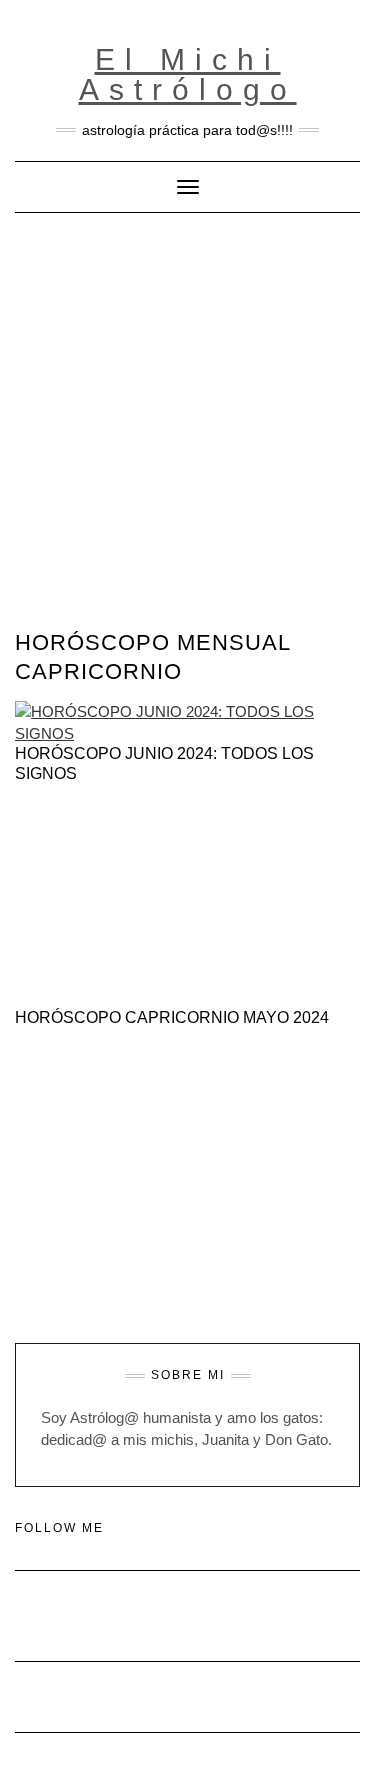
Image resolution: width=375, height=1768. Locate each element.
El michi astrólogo (188, 74)
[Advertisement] (187, 410)
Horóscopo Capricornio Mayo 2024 (172, 1017)
